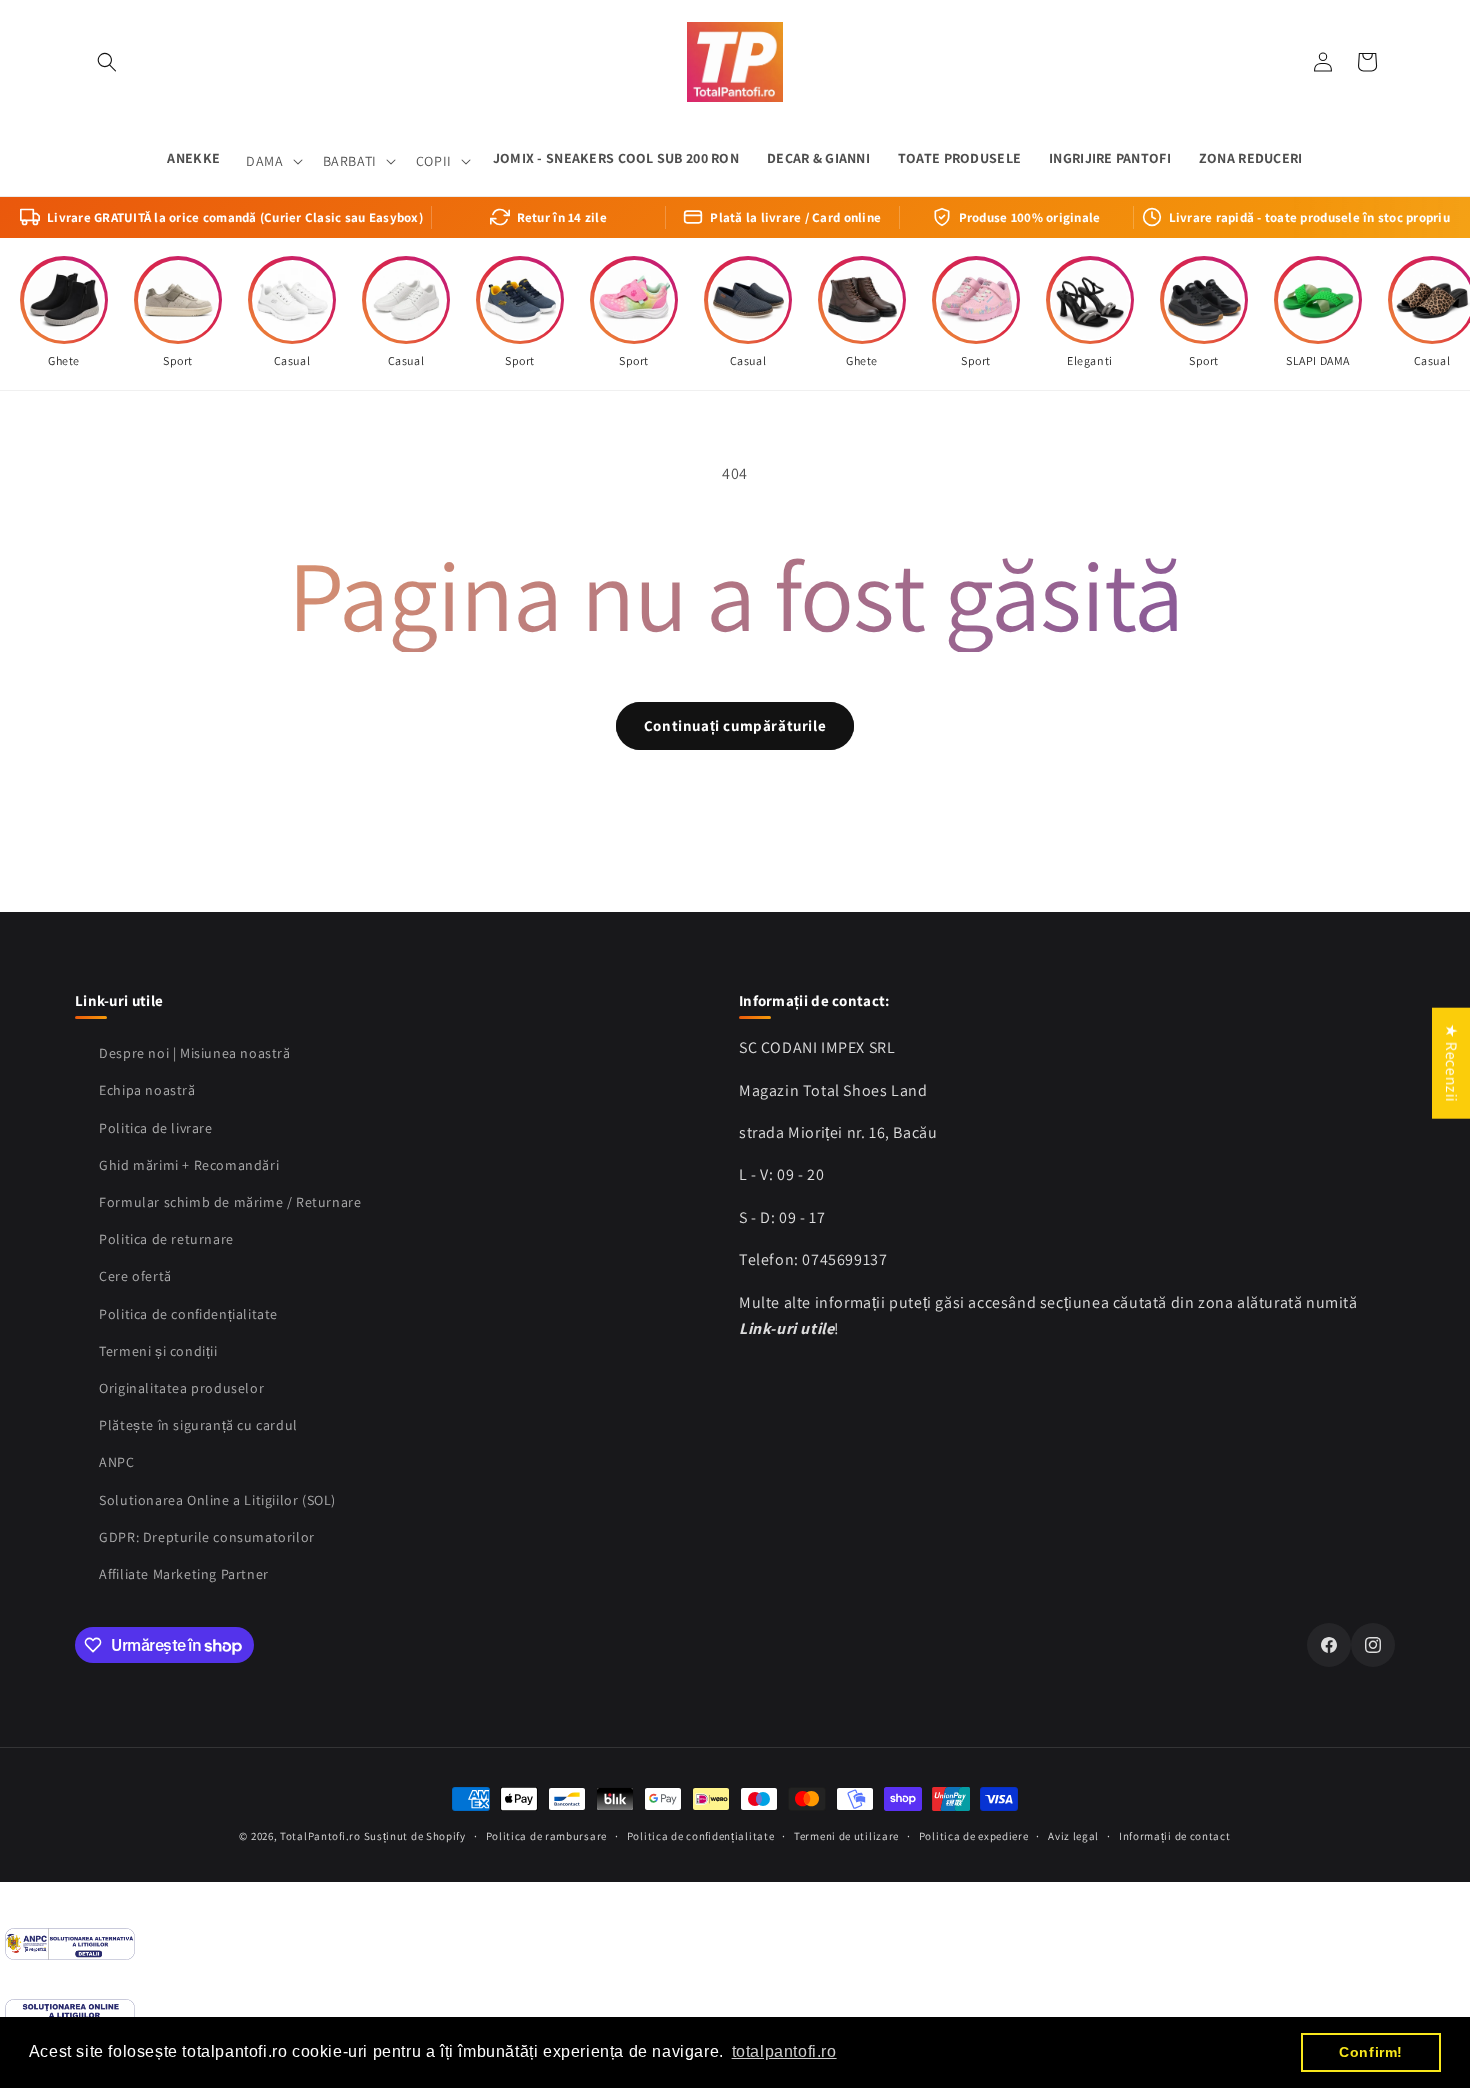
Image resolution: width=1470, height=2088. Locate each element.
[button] (107, 62)
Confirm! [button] (1371, 2052)
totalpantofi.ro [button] (784, 2051)
